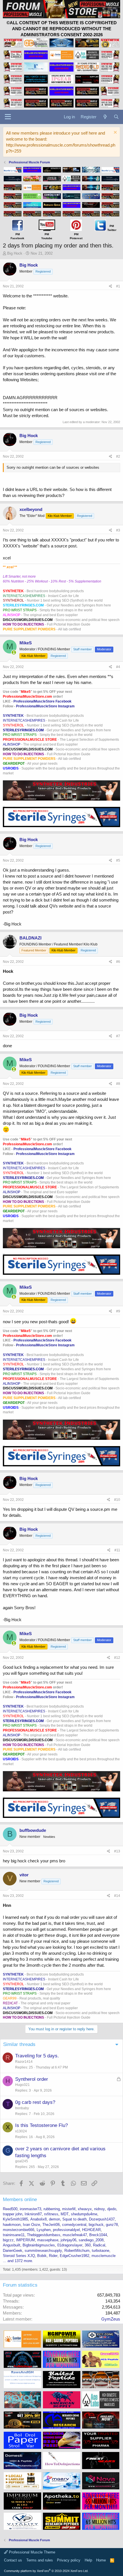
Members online (20, 2200)
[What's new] (105, 117)
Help (88, 2560)
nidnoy (100, 2209)
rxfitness (51, 2214)
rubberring (52, 2209)
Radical (99, 2245)
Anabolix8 (38, 2219)
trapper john (13, 2214)
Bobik (42, 2256)
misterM (69, 2209)
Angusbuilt (12, 2245)
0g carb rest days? (35, 2102)
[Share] (111, 286)
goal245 (22, 2161)
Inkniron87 (33, 2214)
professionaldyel (66, 2230)
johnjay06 (69, 2240)
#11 (117, 1550)
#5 (118, 860)
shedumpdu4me (84, 2214)
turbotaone (101, 2251)
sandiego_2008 (91, 2240)
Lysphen (44, 2230)
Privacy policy (69, 2560)
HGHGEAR (91, 2230)
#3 (118, 530)
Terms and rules (40, 2560)
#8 (118, 1084)
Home (101, 2560)
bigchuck (96, 2225)
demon (54, 2219)
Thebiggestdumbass (44, 2235)
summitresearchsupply (43, 2251)
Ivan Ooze (31, 2225)
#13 (117, 1851)
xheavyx (85, 2209)
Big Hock (15, 253)
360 (88, 2245)
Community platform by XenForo (46, 2571)
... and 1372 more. (18, 2261)
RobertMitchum (77, 2251)
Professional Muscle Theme (31, 2552)
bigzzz (8, 2240)
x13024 (21, 2131)
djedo (112, 2209)
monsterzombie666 (19, 2230)
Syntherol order (32, 2079)
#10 (117, 1500)
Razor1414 (24, 2062)
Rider (53, 2256)
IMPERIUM (25, 2240)
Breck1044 (98, 2235)
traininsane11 (14, 2235)
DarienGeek (13, 2251)
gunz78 (112, 2225)
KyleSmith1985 (15, 2219)
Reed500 (10, 2209)
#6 (118, 962)
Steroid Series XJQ (19, 2256)
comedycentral (74, 2225)
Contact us (13, 2560)
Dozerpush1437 (102, 2219)
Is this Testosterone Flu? (41, 2125)
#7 (118, 1036)
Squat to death (75, 2219)
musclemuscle (104, 2256)
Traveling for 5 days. (37, 2056)
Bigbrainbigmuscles (39, 2245)
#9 (118, 1311)
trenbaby (22, 2108)
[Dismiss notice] (115, 133)
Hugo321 (22, 2085)
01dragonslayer (70, 2245)
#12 (117, 1658)
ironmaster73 (30, 2209)
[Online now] (14, 652)
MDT (65, 2214)
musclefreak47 (75, 2235)
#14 (117, 1896)
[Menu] (8, 117)
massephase (48, 2240)
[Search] (116, 117)
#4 (118, 667)
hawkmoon (12, 2225)
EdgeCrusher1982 (75, 2256)
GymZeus (111, 2319)
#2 (118, 456)
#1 (118, 286)
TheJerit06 (51, 2225)
